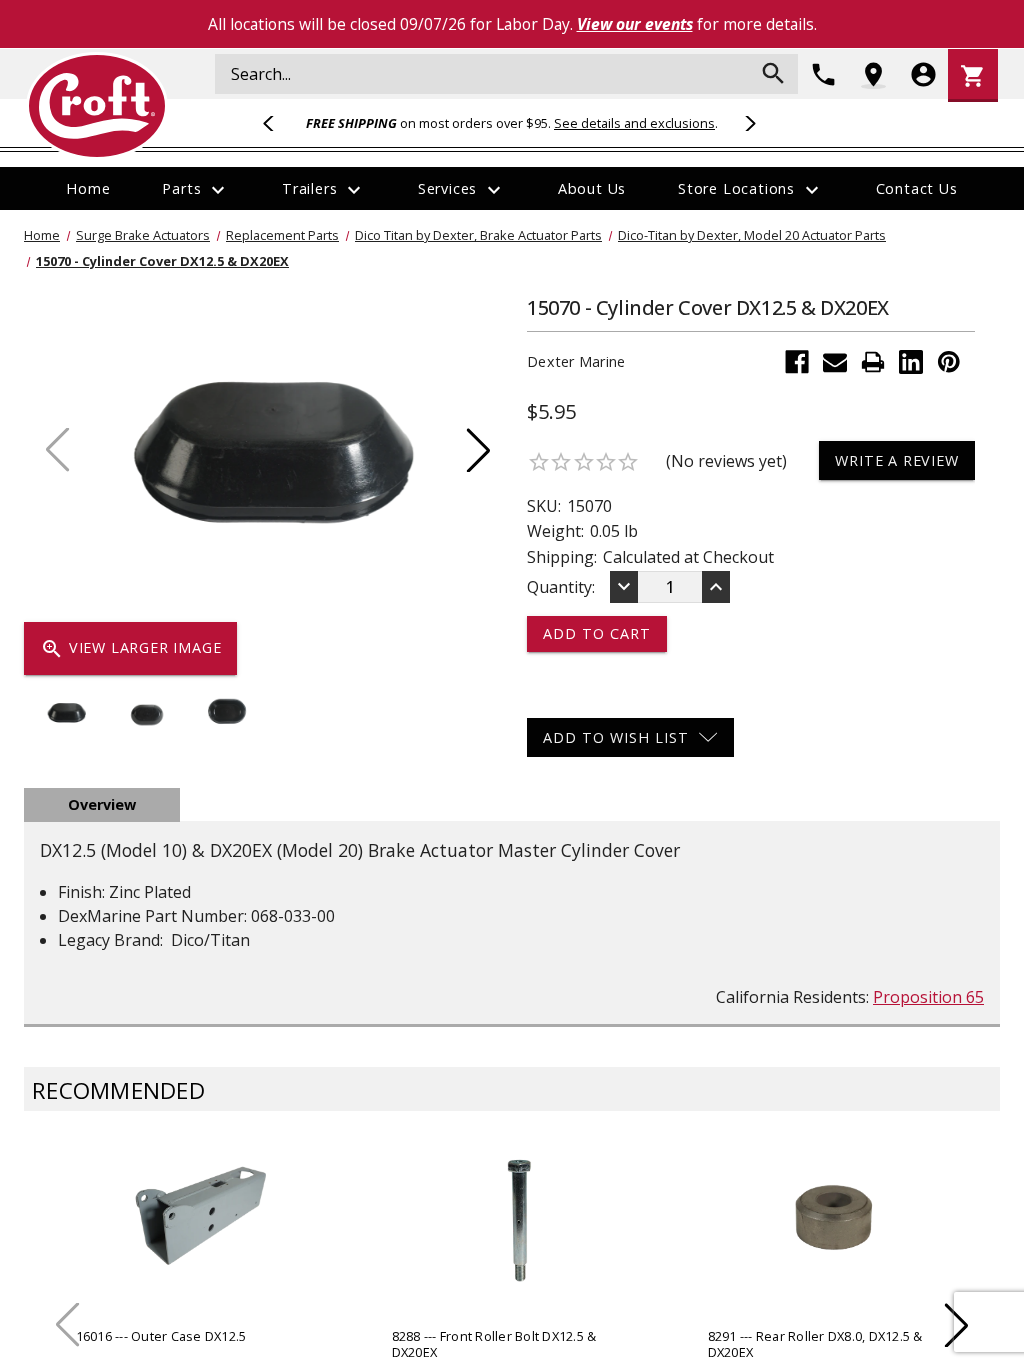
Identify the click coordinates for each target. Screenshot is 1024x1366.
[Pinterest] (949, 362)
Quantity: (561, 587)
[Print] (873, 362)
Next (747, 123)
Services (462, 190)
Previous (277, 123)
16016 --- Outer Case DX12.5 (161, 1336)
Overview (102, 804)
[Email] (835, 362)
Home (88, 188)
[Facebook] (797, 362)
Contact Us (917, 188)
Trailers (324, 190)
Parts (196, 190)
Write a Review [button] (896, 460)
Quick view (201, 1234)
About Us (592, 188)
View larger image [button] (130, 649)
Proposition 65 (928, 997)
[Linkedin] (911, 362)
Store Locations (751, 190)
